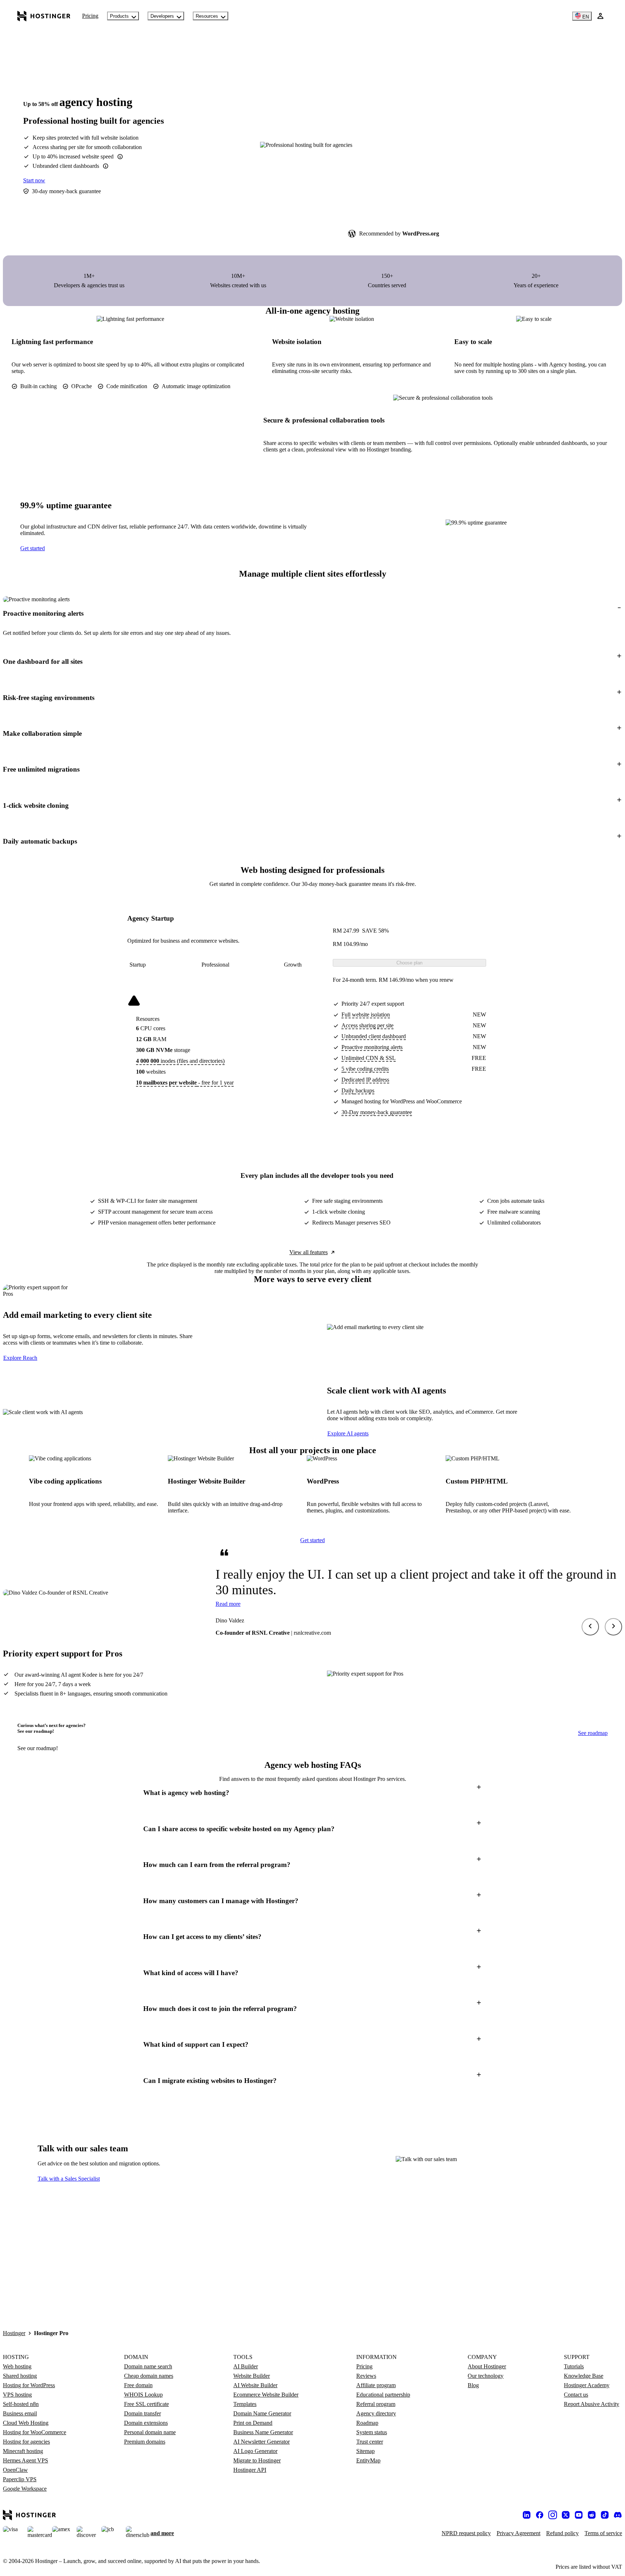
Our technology (486, 2376)
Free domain (138, 2385)
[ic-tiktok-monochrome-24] (605, 2515)
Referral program (376, 2404)
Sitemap (365, 2451)
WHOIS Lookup (143, 2395)
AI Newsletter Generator (262, 2442)
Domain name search (148, 2366)
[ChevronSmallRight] (613, 1627)
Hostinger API (250, 2470)
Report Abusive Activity (592, 2404)
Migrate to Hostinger (257, 2460)
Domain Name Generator (262, 2413)
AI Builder (246, 2366)
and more (162, 2533)
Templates (245, 2404)
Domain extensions (146, 2423)
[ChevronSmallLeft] (590, 1627)
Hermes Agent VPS (25, 2460)
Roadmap (367, 2423)
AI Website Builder (255, 2385)
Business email (20, 2413)
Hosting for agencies (26, 2442)
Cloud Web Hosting (26, 2423)
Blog (473, 2385)
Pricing (90, 16)
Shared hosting (20, 2376)
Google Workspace (25, 2489)
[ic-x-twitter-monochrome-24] (566, 2515)
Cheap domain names (149, 2376)
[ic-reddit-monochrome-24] (592, 2515)
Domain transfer (143, 2413)
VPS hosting (17, 2395)
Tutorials (574, 2366)
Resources (207, 16)
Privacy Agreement (518, 2533)
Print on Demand (253, 2423)
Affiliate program (376, 2385)
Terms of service (603, 2533)
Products (119, 16)
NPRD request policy (466, 2533)
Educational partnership (383, 2395)
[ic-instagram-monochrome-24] (553, 2515)
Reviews (366, 2376)
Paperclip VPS (20, 2479)
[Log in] (600, 16)
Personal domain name (150, 2432)
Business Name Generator (263, 2432)
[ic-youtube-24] (579, 2515)
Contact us (576, 2395)
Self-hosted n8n (21, 2404)
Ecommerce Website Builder (266, 2395)
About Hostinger (487, 2366)
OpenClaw (15, 2470)
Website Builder (252, 2376)
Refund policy (562, 2533)
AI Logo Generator (255, 2451)
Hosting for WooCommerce (35, 2432)
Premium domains (145, 2442)
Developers (162, 16)
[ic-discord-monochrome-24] (618, 2515)
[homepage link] (44, 16)
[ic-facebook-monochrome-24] (540, 2515)
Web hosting (17, 2366)
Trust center (370, 2442)
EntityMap (368, 2460)
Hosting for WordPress (29, 2385)
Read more (228, 1604)
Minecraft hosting (23, 2451)
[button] (312, 613)
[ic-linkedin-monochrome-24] (527, 2515)
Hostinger (14, 2333)
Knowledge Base (584, 2376)
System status (372, 2432)
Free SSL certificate (146, 2404)
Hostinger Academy (587, 2385)
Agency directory (376, 2413)
